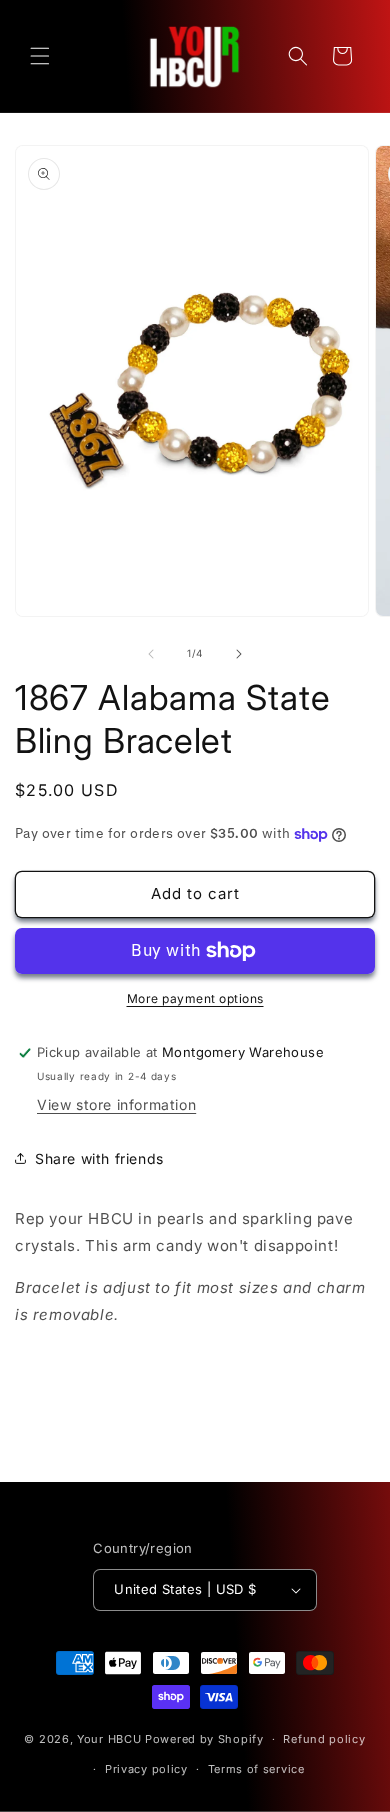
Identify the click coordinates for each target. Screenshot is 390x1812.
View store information (116, 1104)
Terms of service (256, 1769)
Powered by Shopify (204, 1739)
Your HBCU (109, 1739)
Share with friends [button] (99, 1158)
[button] (40, 56)
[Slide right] (239, 654)
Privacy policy (146, 1769)
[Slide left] (151, 654)
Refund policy (324, 1739)
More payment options (195, 998)
